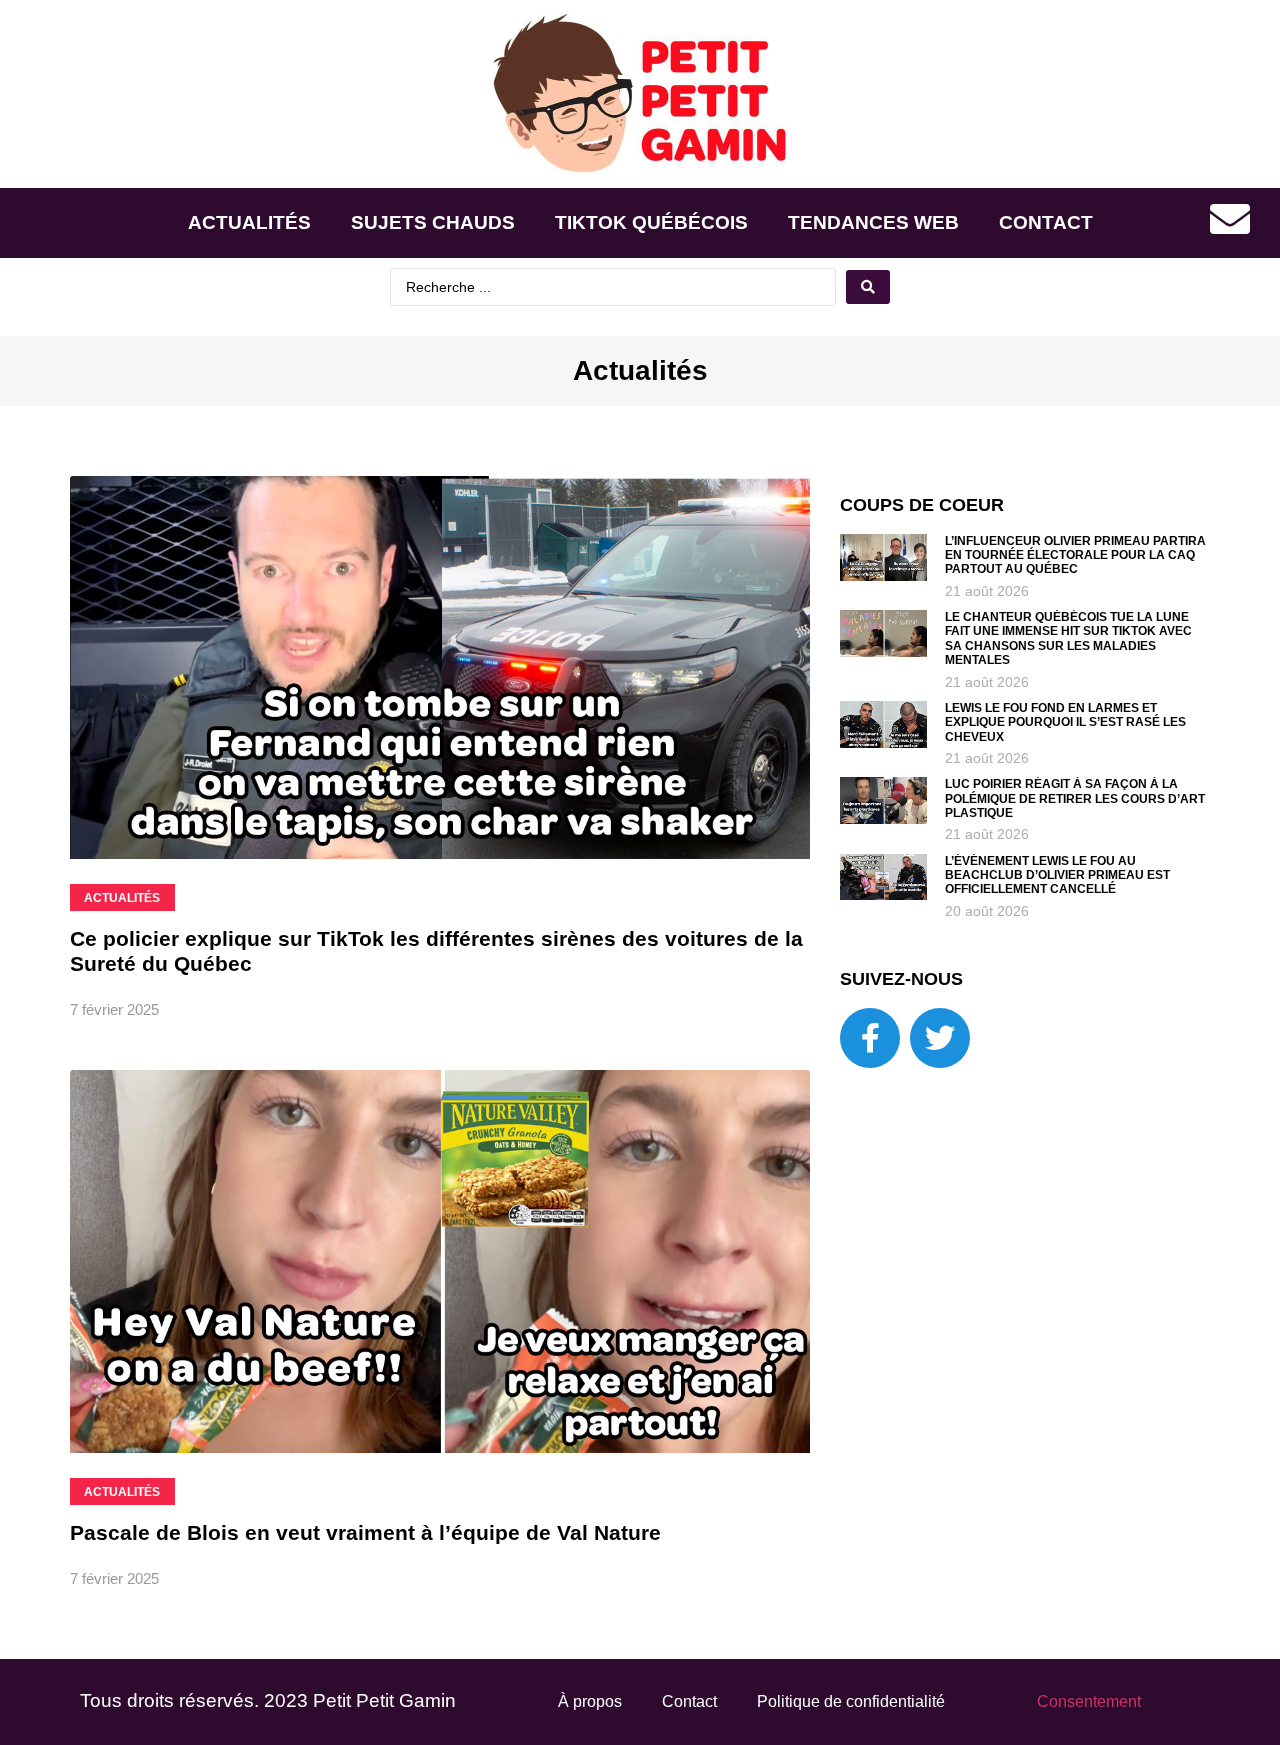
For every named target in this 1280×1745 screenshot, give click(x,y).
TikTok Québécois (651, 222)
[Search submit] (868, 287)
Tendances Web (873, 222)
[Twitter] (940, 1038)
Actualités (249, 222)
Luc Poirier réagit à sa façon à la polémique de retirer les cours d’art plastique (1075, 798)
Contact (1046, 222)
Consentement (1089, 1701)
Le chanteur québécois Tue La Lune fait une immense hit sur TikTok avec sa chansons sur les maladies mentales (1068, 638)
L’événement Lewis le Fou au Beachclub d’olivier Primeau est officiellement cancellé (1057, 875)
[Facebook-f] (870, 1038)
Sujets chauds (433, 222)
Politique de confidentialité (851, 1701)
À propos (590, 1701)
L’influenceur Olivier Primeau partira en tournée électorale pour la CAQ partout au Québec (1075, 555)
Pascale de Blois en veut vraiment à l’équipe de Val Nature (365, 1532)
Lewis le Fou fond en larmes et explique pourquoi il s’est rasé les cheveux (1065, 722)
